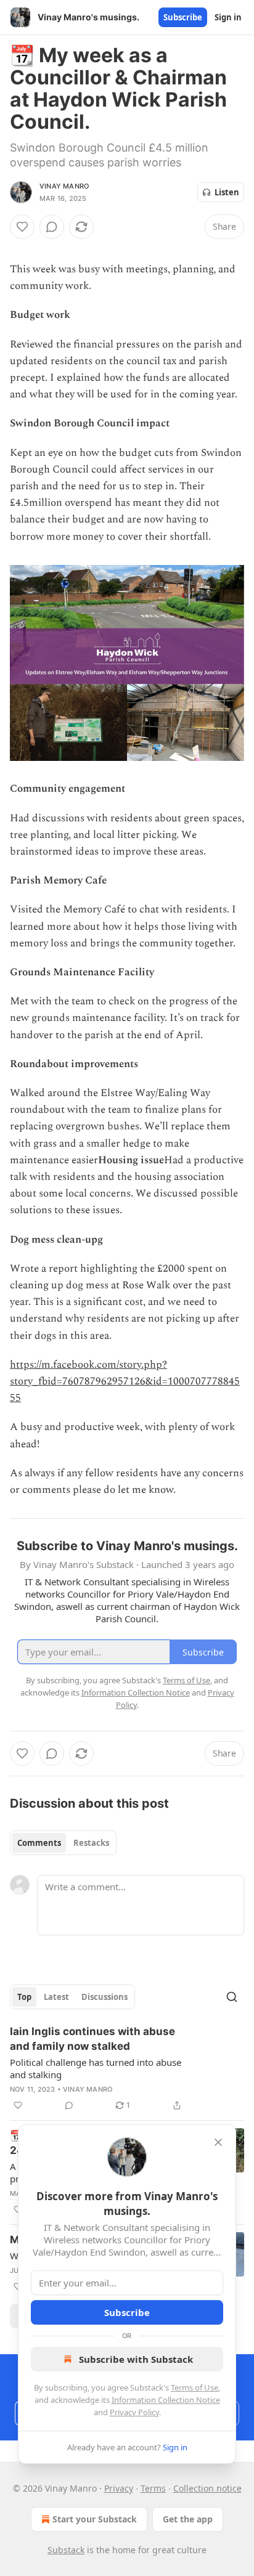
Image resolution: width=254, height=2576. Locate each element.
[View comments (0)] (52, 227)
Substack (66, 2550)
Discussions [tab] (104, 1997)
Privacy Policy (134, 2412)
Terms (153, 2488)
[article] (127, 2068)
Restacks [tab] (91, 1843)
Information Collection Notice (166, 2400)
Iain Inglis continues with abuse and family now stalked (92, 2039)
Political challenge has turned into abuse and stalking (96, 2068)
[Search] (232, 1997)
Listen (227, 192)
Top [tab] (24, 1997)
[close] (218, 2142)
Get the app (188, 2519)
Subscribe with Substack (136, 2359)
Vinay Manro (64, 186)
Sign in (228, 17)
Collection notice (207, 2488)
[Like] (22, 227)
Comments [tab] (39, 1843)
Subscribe (183, 17)
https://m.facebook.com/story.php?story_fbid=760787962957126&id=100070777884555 (125, 1381)
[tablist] (63, 1843)
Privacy (119, 2488)
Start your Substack (95, 2519)
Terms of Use (195, 2387)
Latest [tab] (56, 1997)
